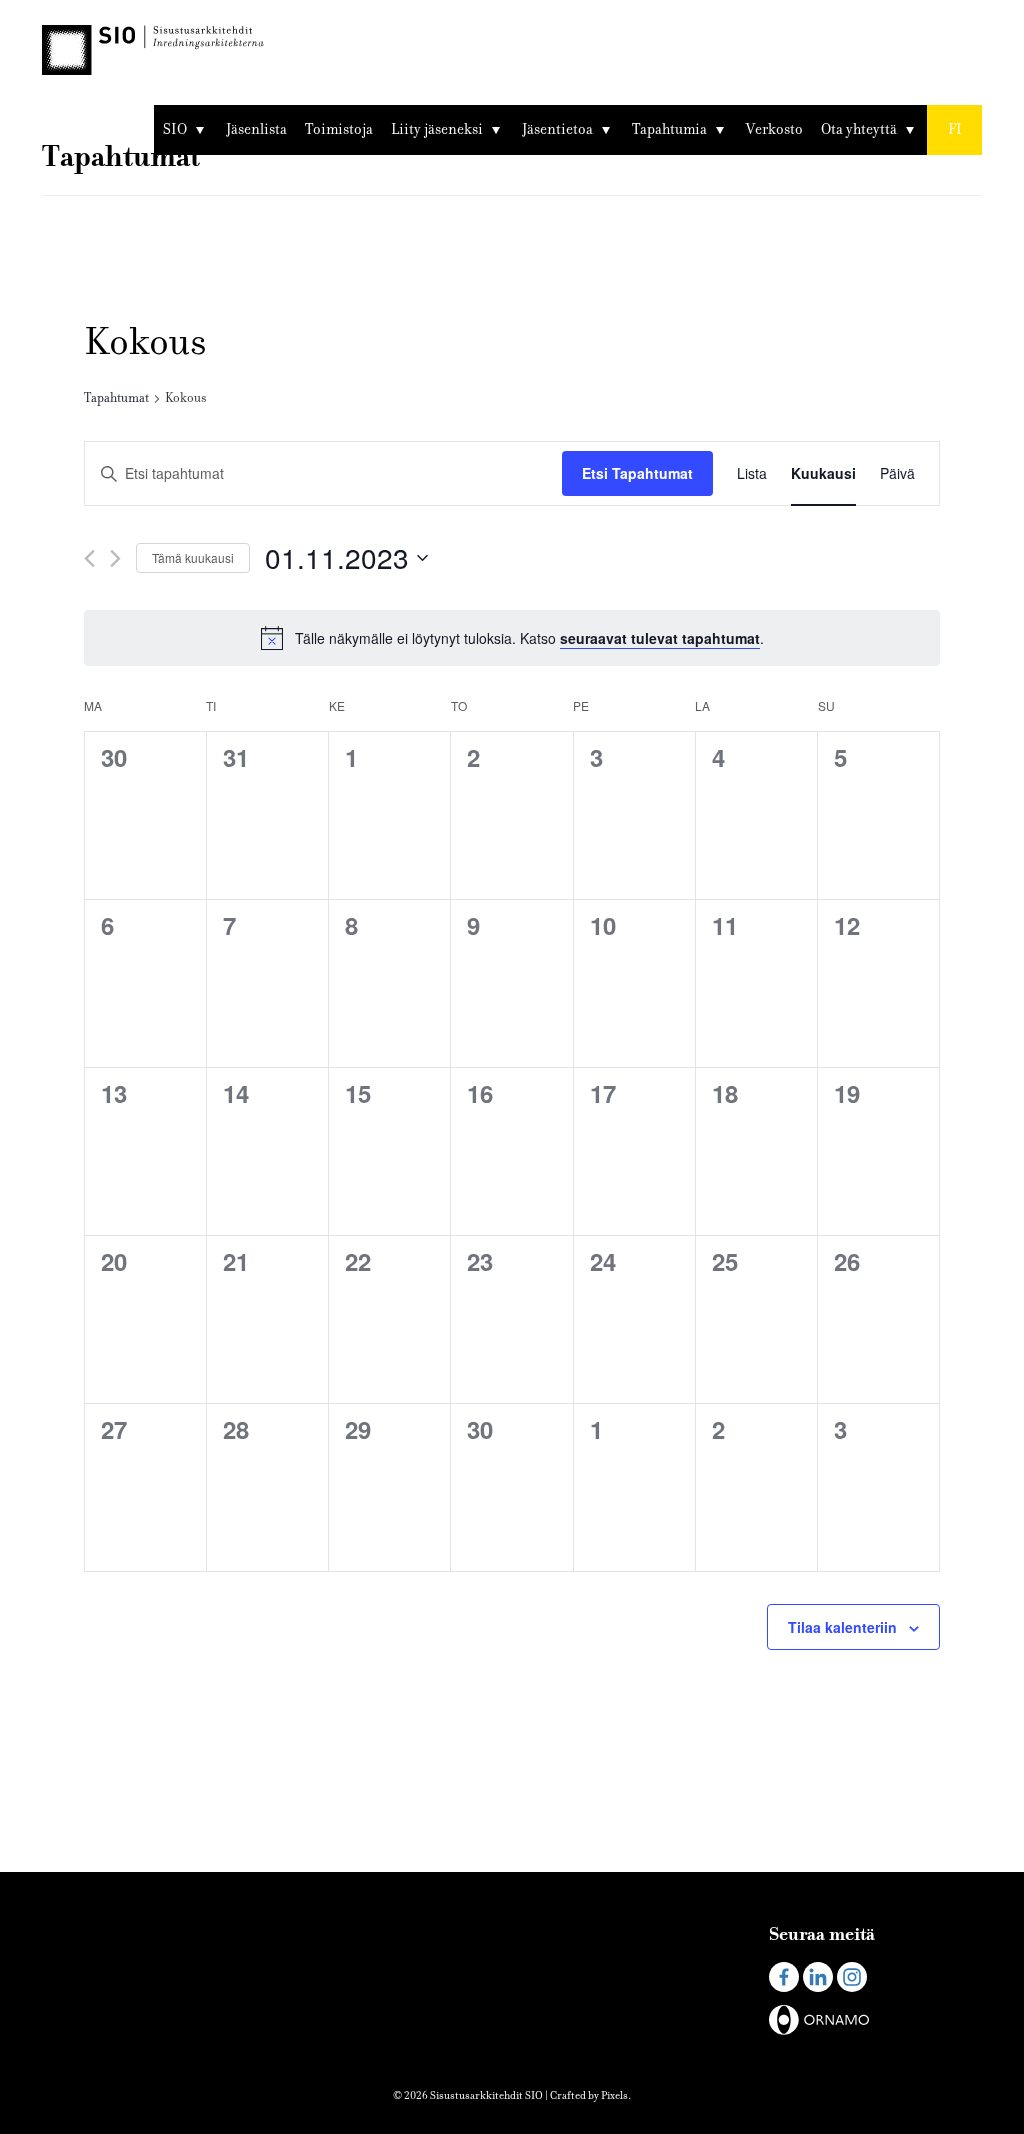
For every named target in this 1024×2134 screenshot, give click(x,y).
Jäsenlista (256, 129)
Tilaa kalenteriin (842, 1627)
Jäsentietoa (557, 129)
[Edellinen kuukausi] (89, 558)
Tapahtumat (116, 398)
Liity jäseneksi (437, 129)
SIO (175, 129)
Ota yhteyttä (859, 129)
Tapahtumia (669, 129)
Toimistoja (339, 129)
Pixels (614, 2095)
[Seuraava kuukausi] (115, 558)
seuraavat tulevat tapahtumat (660, 638)
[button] (954, 130)
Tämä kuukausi (193, 557)
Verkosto (774, 129)
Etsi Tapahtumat (637, 473)
